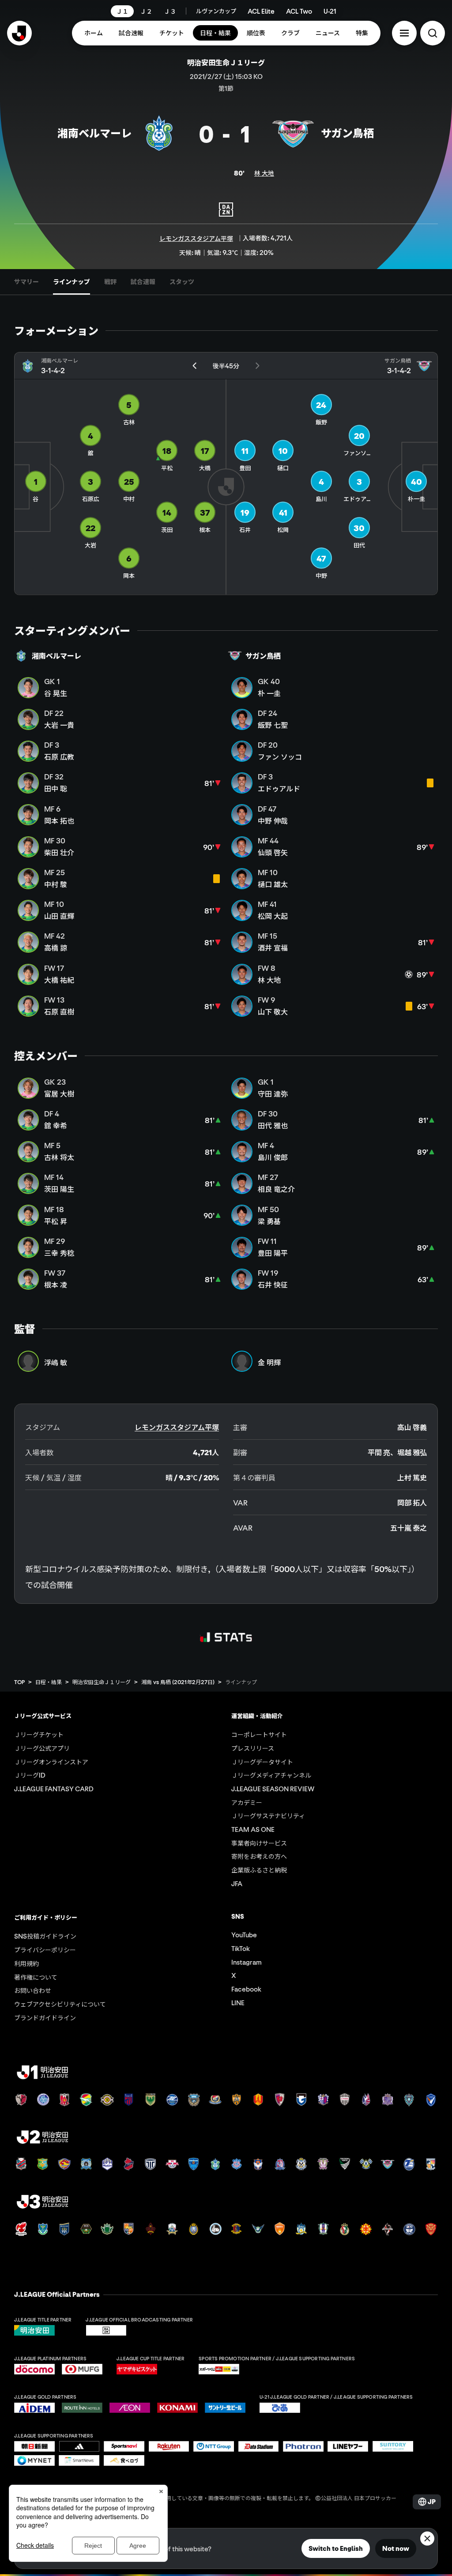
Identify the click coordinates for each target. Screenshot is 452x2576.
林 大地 (264, 173)
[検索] (433, 33)
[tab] (26, 282)
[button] (404, 33)
